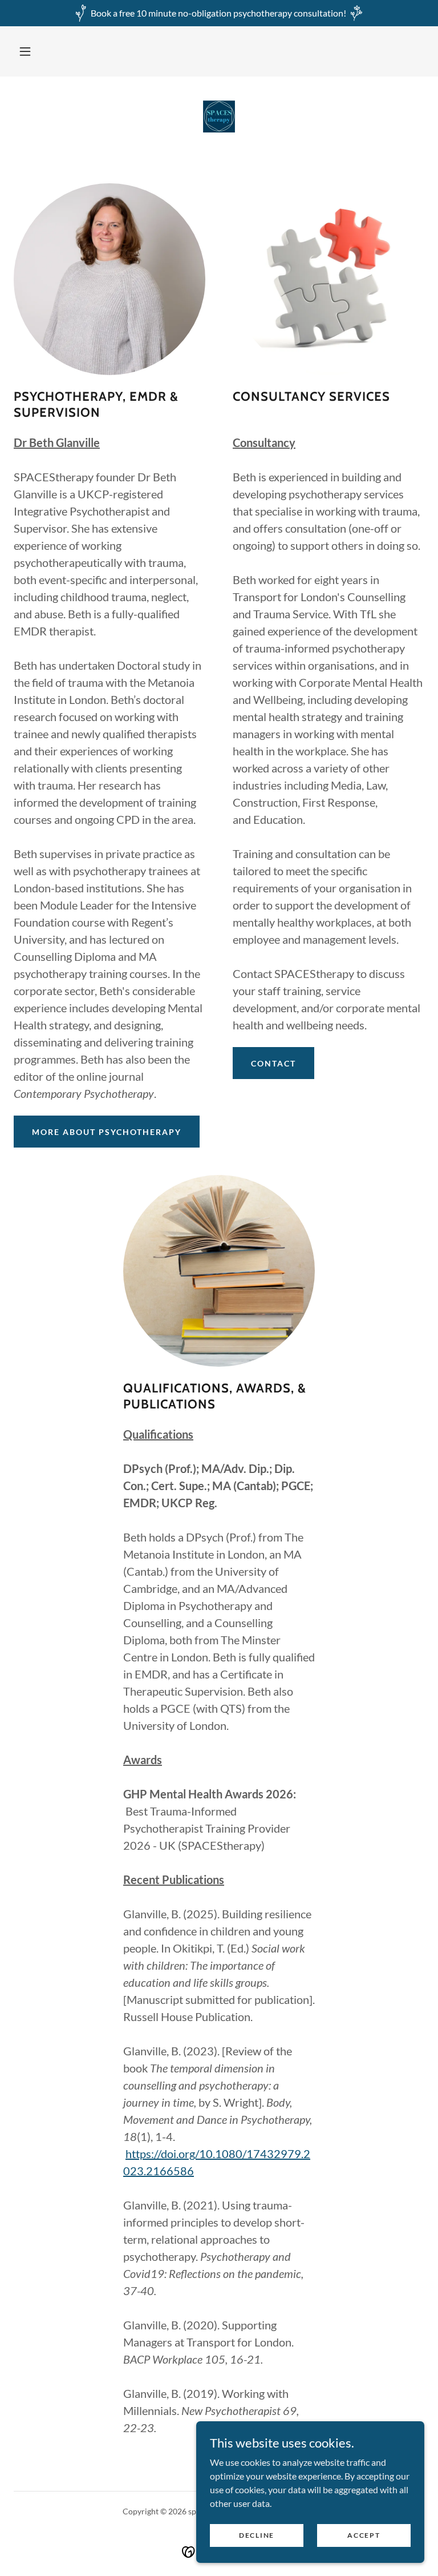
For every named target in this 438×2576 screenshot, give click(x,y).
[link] (219, 118)
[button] (25, 51)
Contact (273, 1063)
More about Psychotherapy (107, 1132)
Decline (257, 2535)
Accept (364, 2535)
